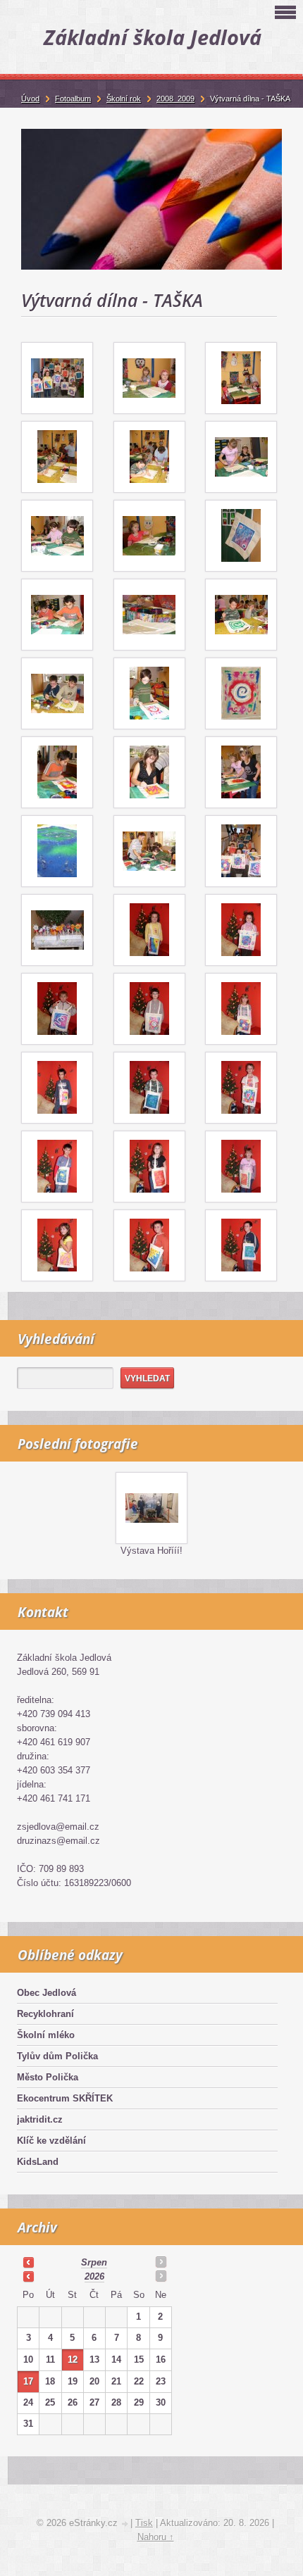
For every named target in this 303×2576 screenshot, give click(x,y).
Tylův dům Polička (57, 2056)
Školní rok (124, 99)
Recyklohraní (45, 2014)
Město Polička (48, 2077)
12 (73, 2360)
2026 (94, 2276)
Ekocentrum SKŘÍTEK (65, 2098)
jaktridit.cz (40, 2119)
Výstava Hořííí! (151, 1551)
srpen (94, 2262)
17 (28, 2381)
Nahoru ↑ (156, 2537)
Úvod (30, 99)
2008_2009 (175, 99)
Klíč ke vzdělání (51, 2141)
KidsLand (38, 2162)
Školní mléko (46, 2035)
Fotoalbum (73, 99)
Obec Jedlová (47, 1993)
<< (28, 2262)
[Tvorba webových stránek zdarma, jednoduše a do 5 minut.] (125, 2524)
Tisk (144, 2523)
